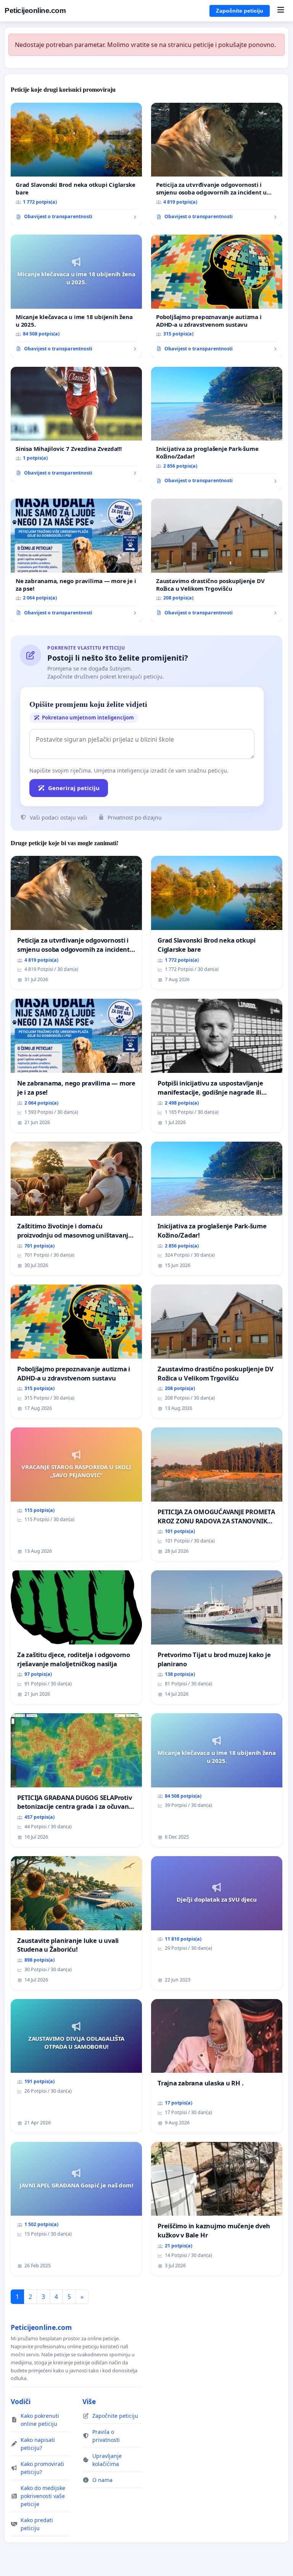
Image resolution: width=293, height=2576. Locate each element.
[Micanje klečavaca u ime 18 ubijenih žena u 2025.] (76, 296)
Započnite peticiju (240, 11)
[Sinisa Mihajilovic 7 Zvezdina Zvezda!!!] (76, 424)
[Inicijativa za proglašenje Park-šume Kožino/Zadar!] (217, 428)
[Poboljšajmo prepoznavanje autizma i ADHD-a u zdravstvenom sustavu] (217, 296)
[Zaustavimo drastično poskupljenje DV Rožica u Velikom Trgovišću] (217, 560)
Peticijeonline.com (35, 11)
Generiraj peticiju (74, 788)
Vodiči (21, 2401)
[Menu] (281, 11)
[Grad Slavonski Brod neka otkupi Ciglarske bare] (76, 164)
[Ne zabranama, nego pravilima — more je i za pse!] (76, 560)
